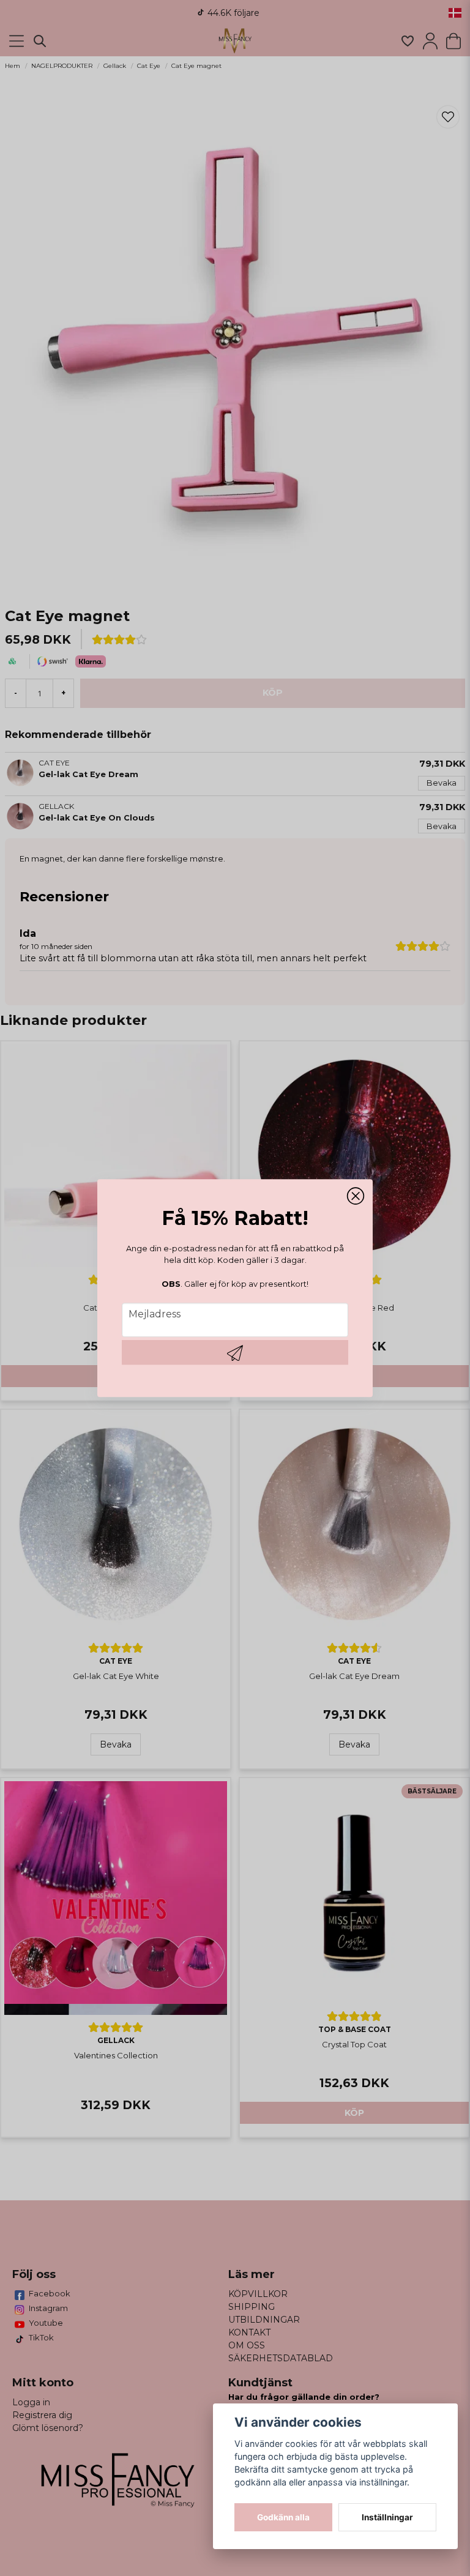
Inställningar (387, 2517)
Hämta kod (235, 1352)
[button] (356, 1196)
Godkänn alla (283, 2517)
